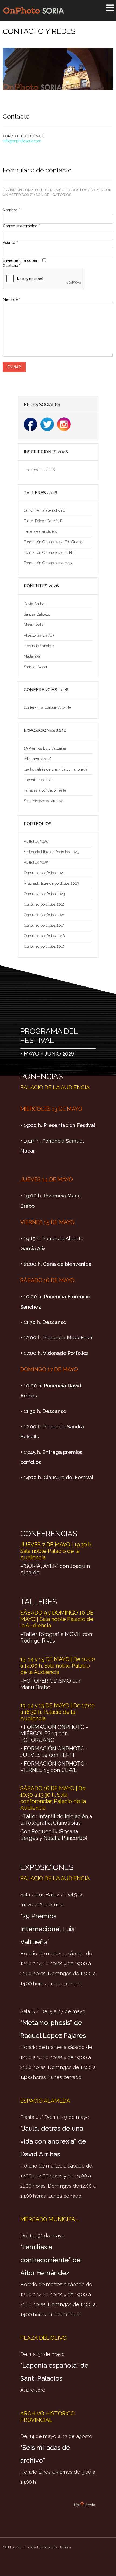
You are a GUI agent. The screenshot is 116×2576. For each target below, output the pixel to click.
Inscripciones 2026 (39, 470)
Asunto (10, 242)
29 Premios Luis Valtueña (45, 748)
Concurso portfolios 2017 (44, 946)
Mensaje (11, 299)
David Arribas (35, 604)
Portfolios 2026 (36, 841)
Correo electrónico (21, 226)
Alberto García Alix (39, 635)
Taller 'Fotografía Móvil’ (43, 521)
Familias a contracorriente (45, 790)
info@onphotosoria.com (22, 141)
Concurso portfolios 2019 (44, 925)
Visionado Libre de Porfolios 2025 (51, 852)
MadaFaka (32, 656)
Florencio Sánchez (39, 646)
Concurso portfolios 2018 (44, 936)
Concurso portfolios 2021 (44, 915)
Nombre (11, 210)
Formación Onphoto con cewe (49, 563)
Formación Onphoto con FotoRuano (53, 542)
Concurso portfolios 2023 (44, 894)
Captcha (12, 266)
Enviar (14, 367)
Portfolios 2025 (36, 862)
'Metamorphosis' (37, 759)
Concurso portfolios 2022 (44, 904)
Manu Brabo (34, 625)
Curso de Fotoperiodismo (44, 510)
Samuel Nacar (36, 667)
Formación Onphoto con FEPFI (49, 552)
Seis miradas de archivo (43, 801)
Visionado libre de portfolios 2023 (51, 883)
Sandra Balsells (37, 614)
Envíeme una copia (20, 260)
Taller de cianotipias (40, 531)
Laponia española (38, 780)
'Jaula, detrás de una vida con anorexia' (56, 769)
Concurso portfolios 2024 (44, 873)
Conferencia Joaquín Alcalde (47, 707)
